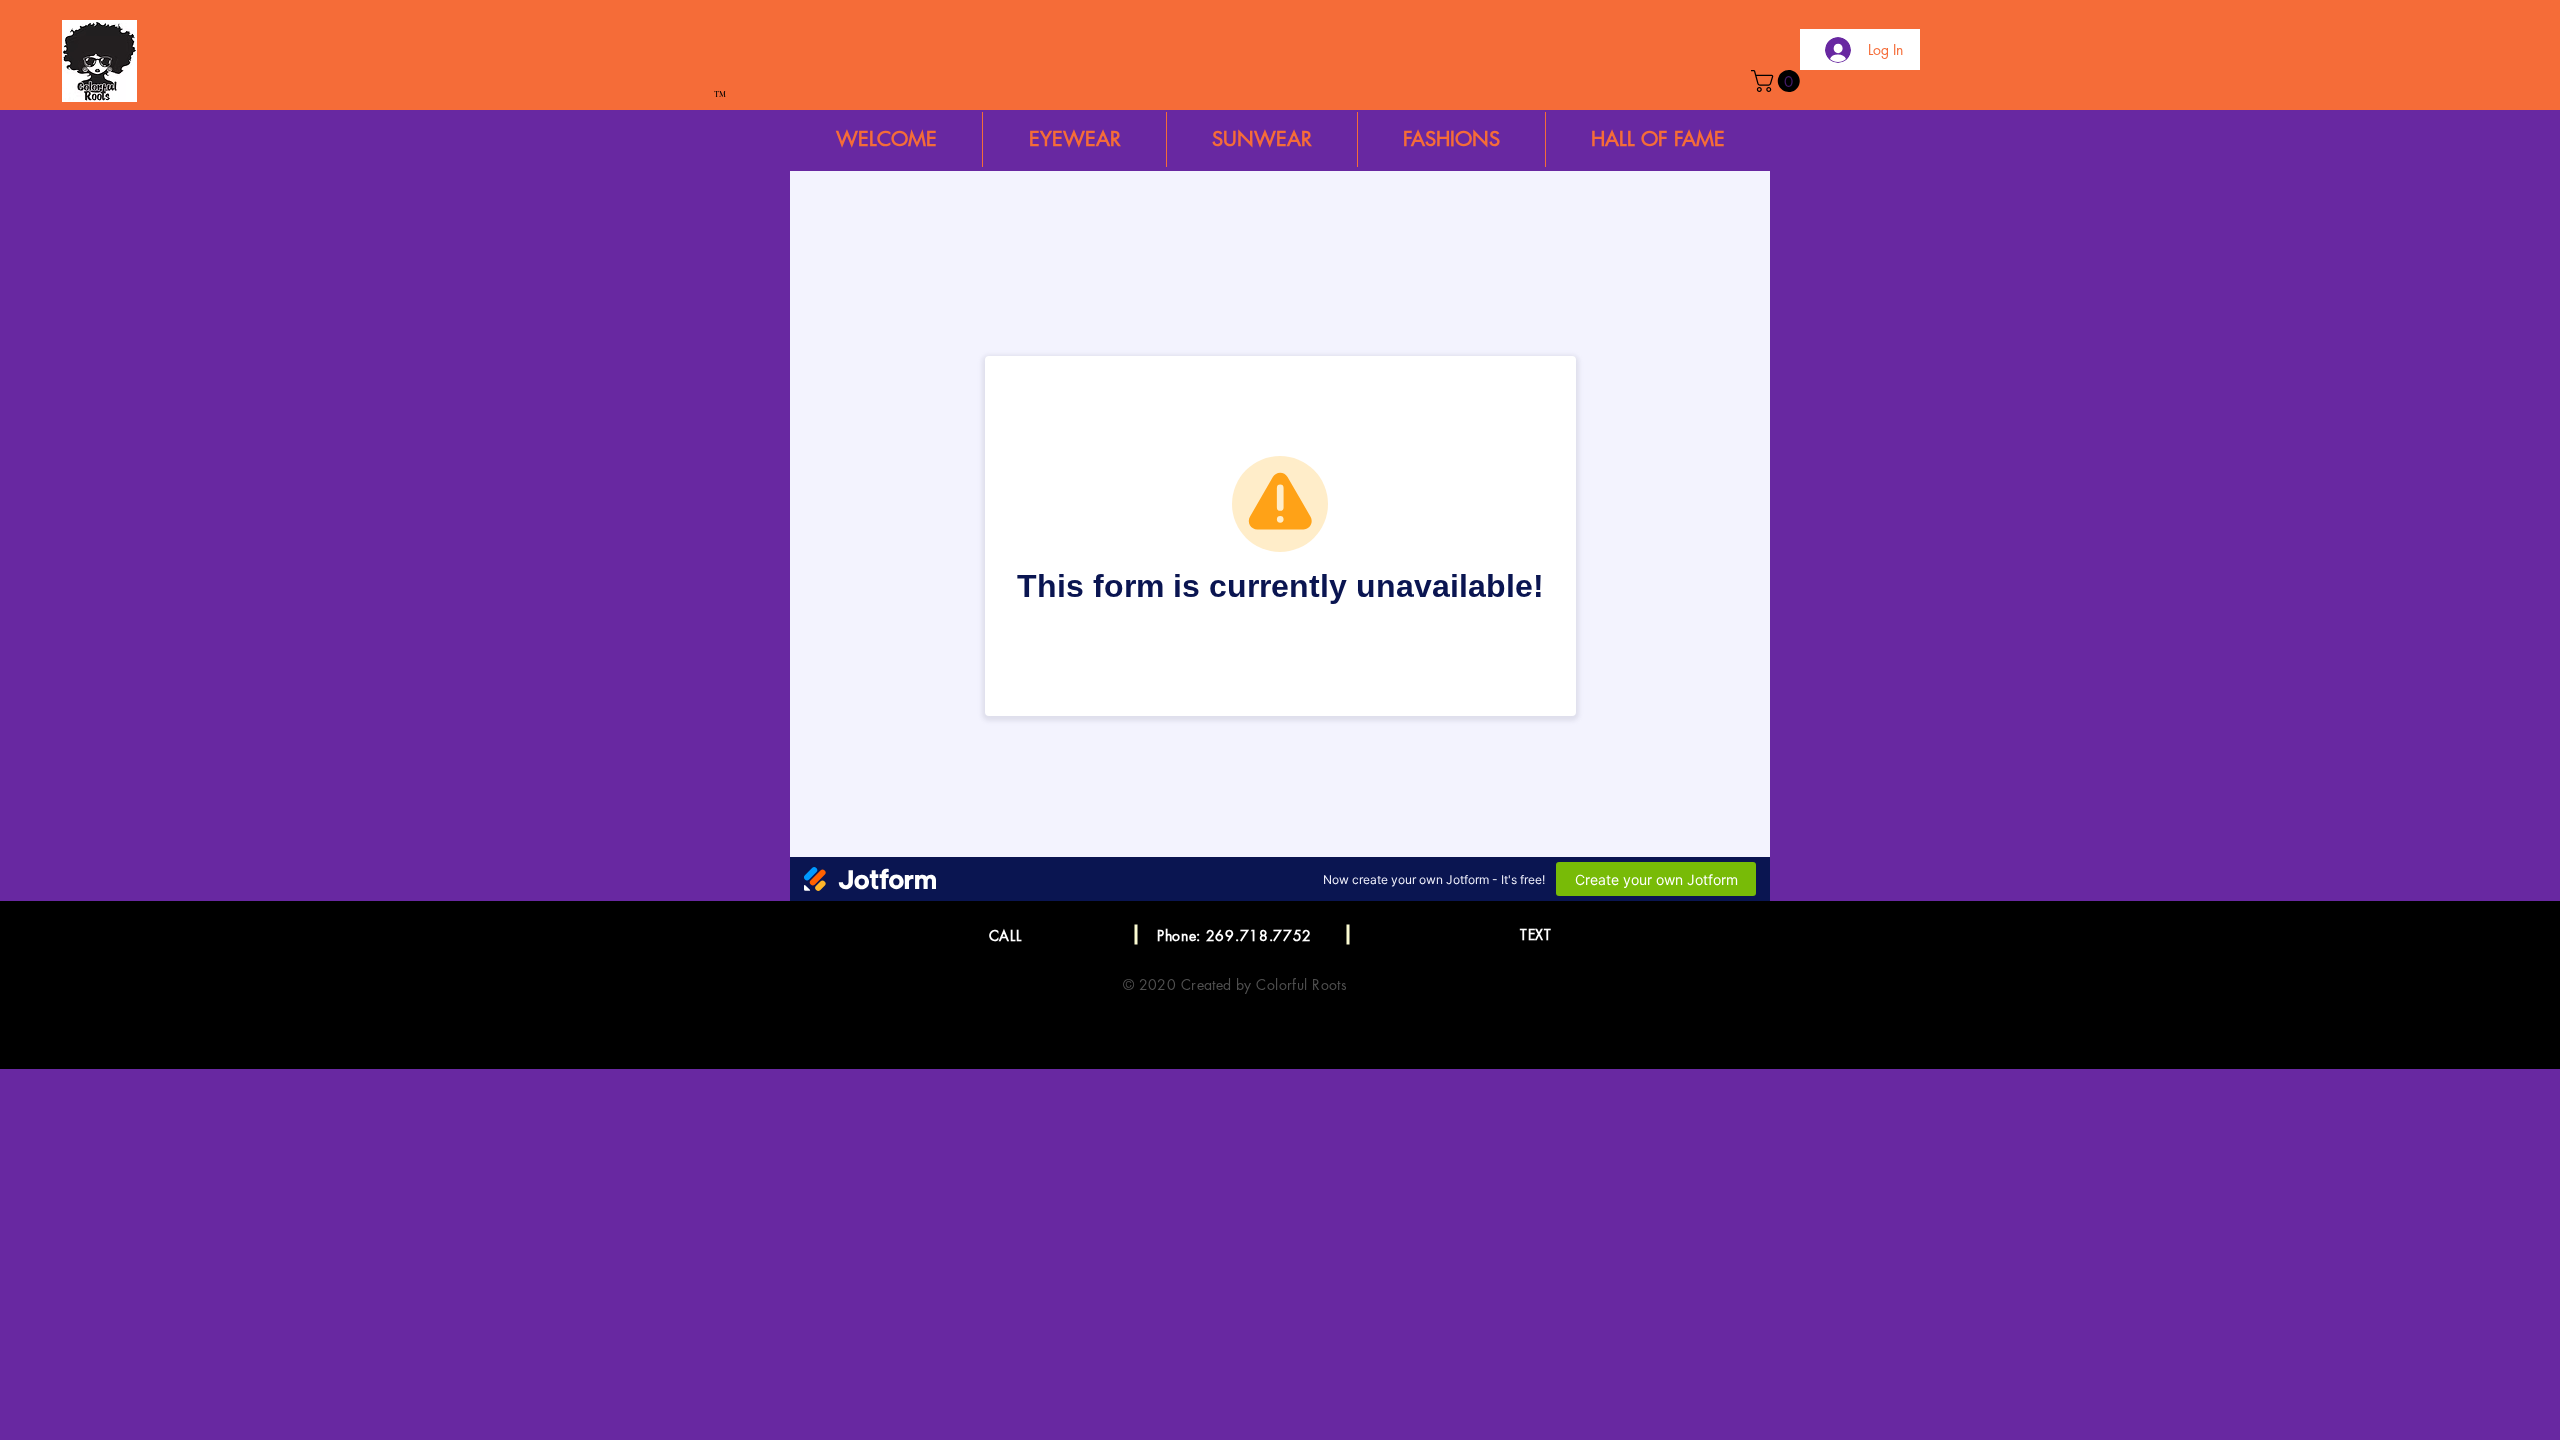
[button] (1778, 81)
